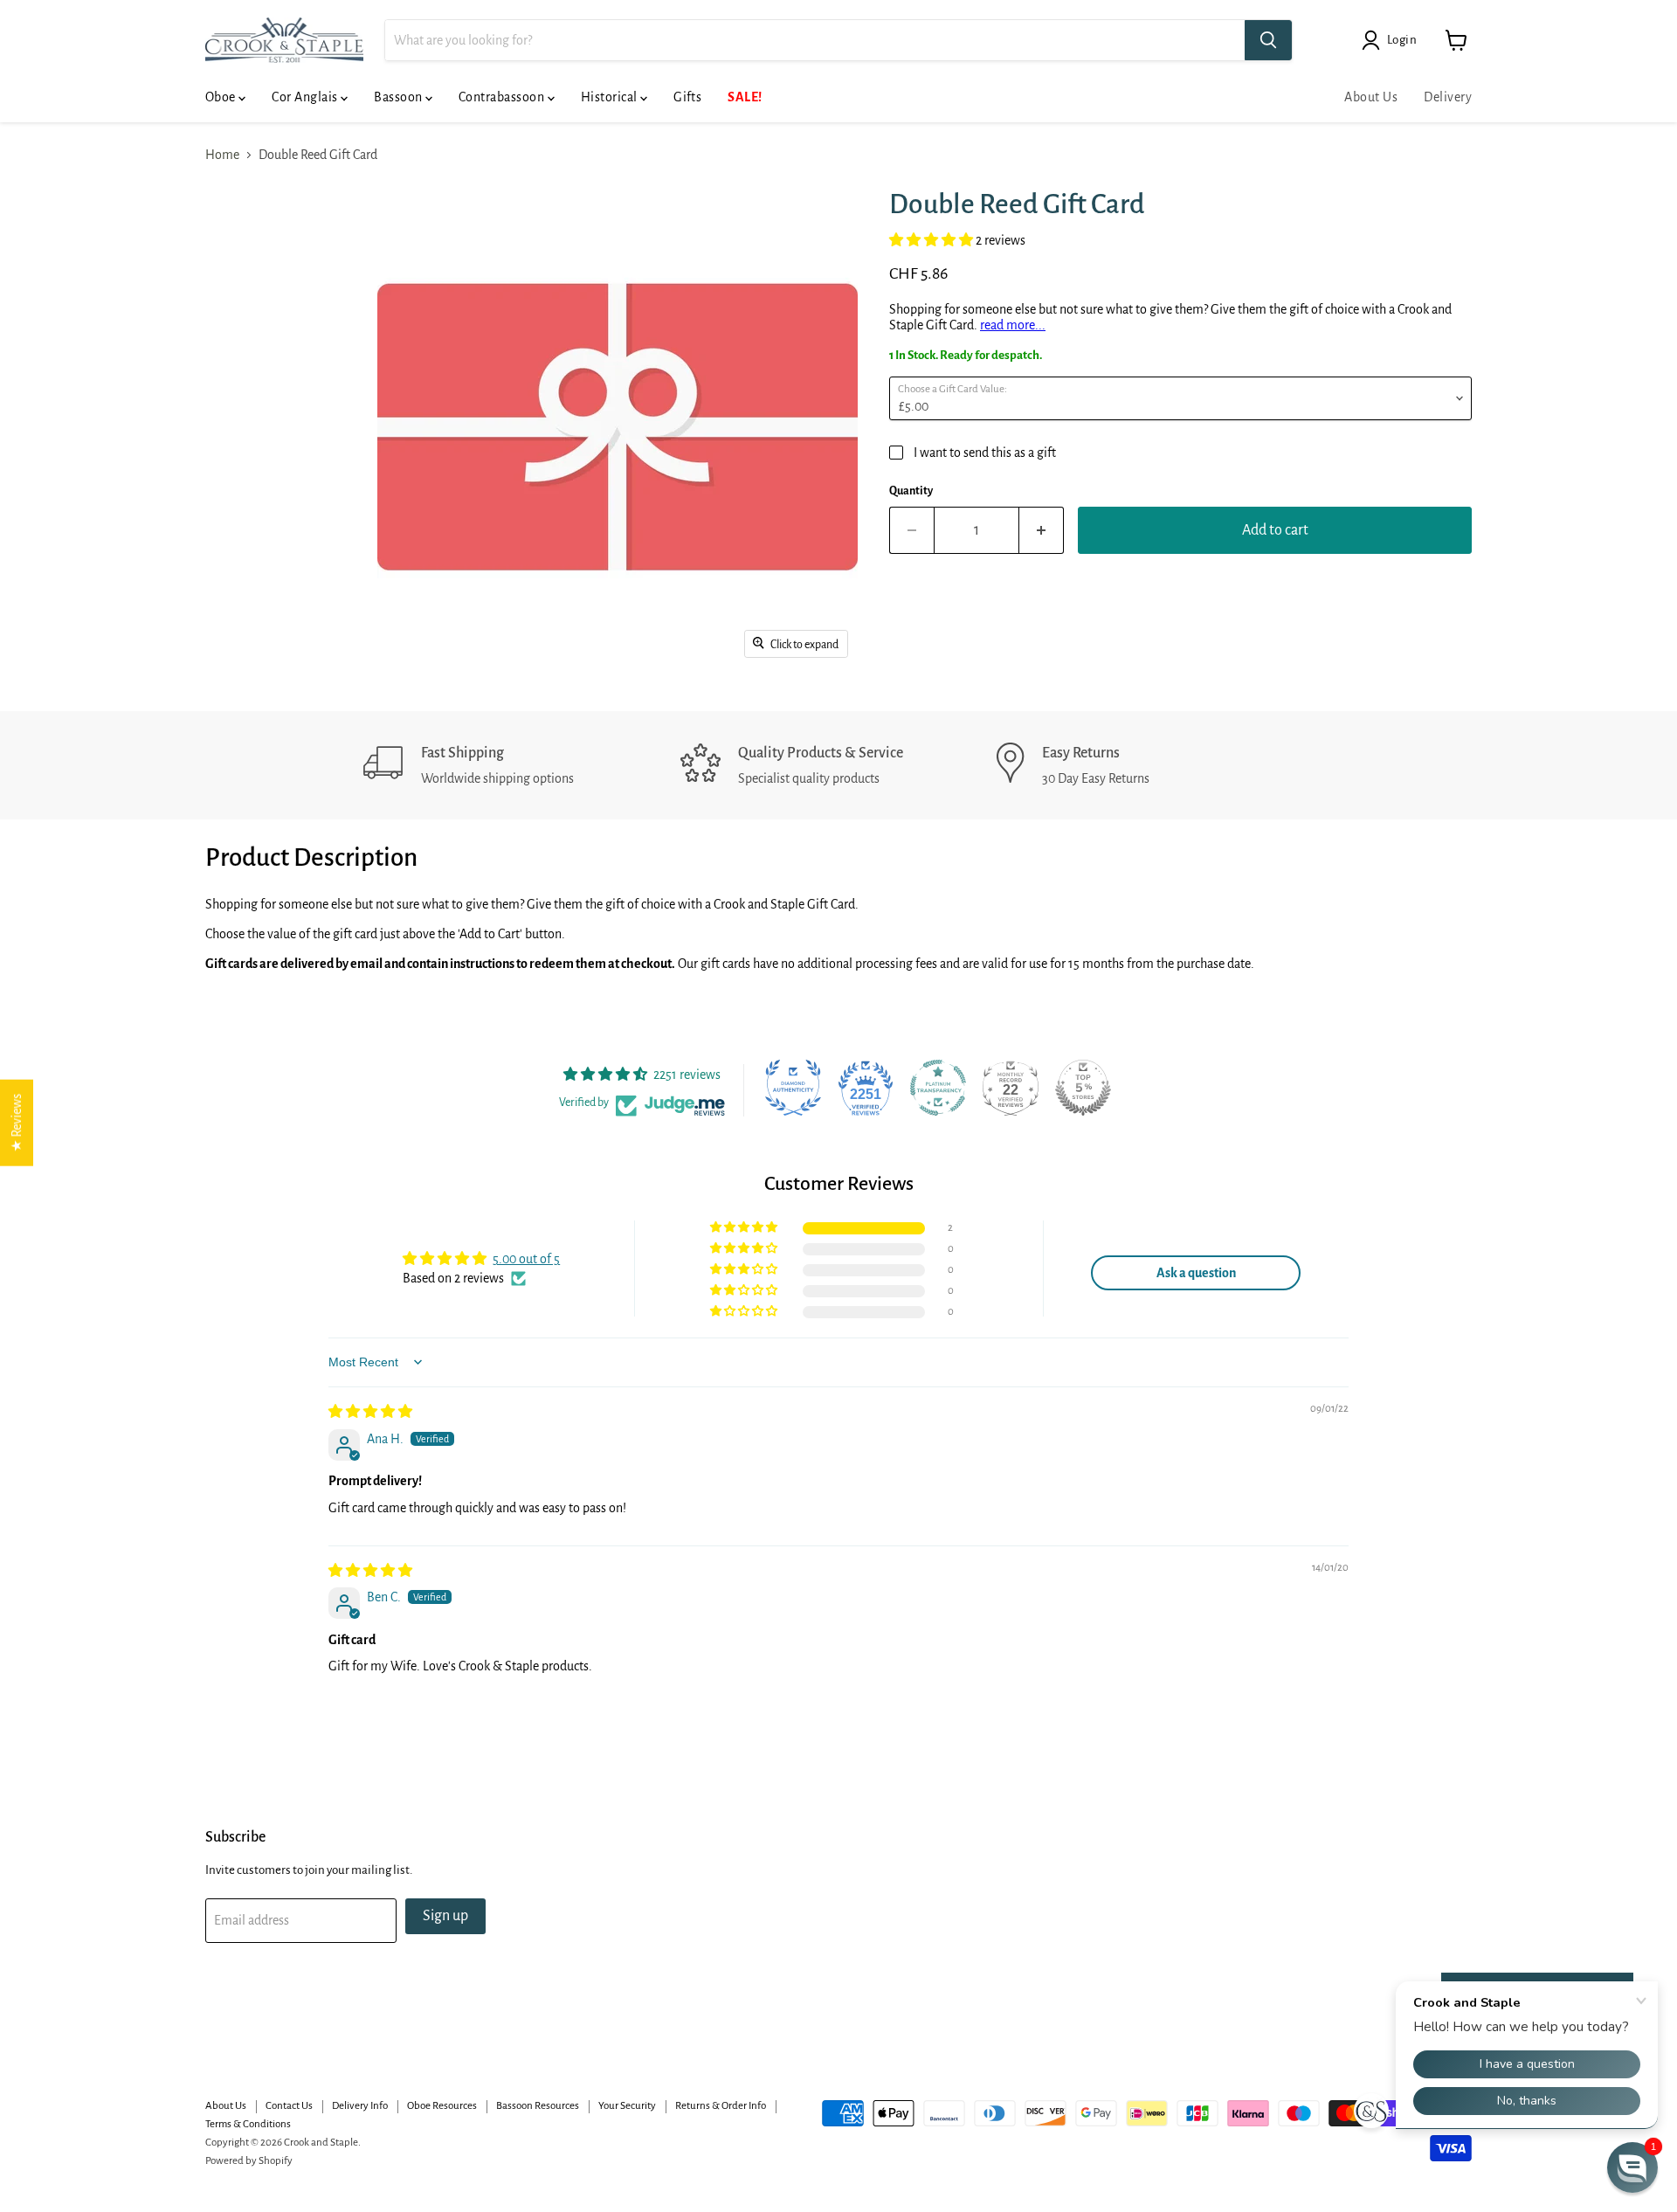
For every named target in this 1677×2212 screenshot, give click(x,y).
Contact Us (289, 2106)
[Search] (1268, 40)
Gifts (687, 97)
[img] (370, 1412)
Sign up (445, 1916)
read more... (1013, 325)
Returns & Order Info (721, 2106)
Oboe (222, 97)
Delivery (1448, 97)
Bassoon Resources (538, 2106)
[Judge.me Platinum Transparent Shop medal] (938, 1088)
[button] (932, 240)
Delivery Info (360, 2106)
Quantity (911, 491)
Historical (611, 97)
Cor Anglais (306, 97)
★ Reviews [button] (17, 1123)
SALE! (745, 97)
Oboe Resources (442, 2106)
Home (222, 155)
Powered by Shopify (249, 2161)
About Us (1371, 97)
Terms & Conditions (248, 2124)
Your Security (627, 2106)
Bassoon (400, 97)
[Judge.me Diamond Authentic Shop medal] (793, 1088)
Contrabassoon (503, 97)
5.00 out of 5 (526, 1259)
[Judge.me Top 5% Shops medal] (1083, 1088)
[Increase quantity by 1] (1042, 531)
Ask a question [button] (1196, 1273)
